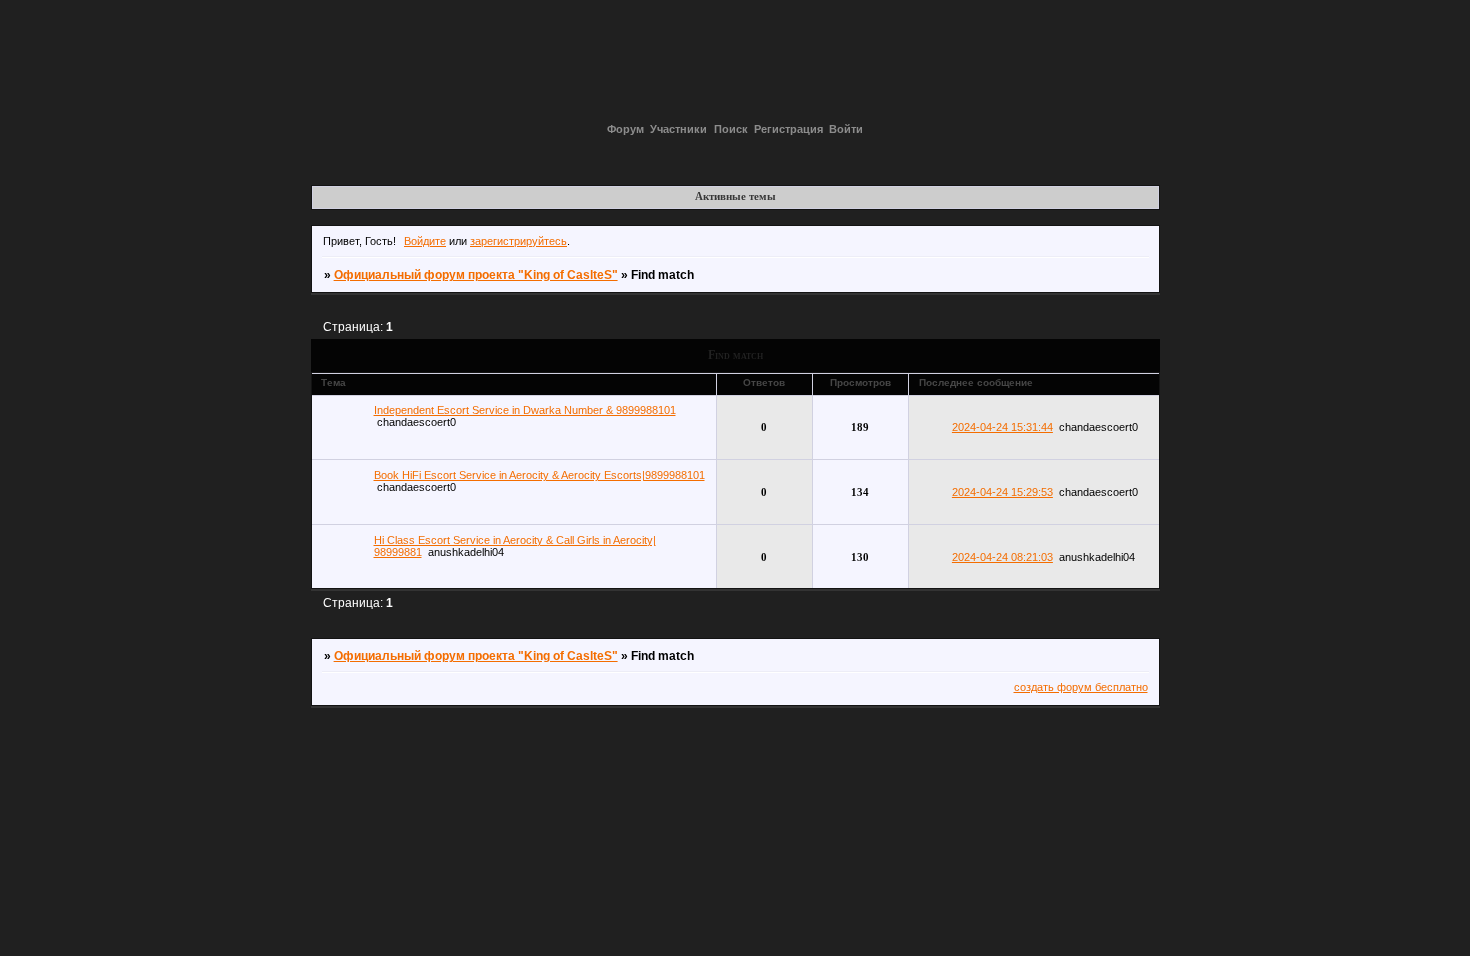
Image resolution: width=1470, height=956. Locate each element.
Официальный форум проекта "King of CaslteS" (476, 275)
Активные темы (735, 196)
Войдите (425, 241)
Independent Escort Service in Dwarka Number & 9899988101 (525, 410)
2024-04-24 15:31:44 (1002, 427)
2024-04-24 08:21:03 (1002, 557)
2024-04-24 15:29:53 (1002, 492)
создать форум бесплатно (1081, 687)
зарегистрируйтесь (518, 241)
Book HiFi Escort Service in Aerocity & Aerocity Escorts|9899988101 (539, 475)
